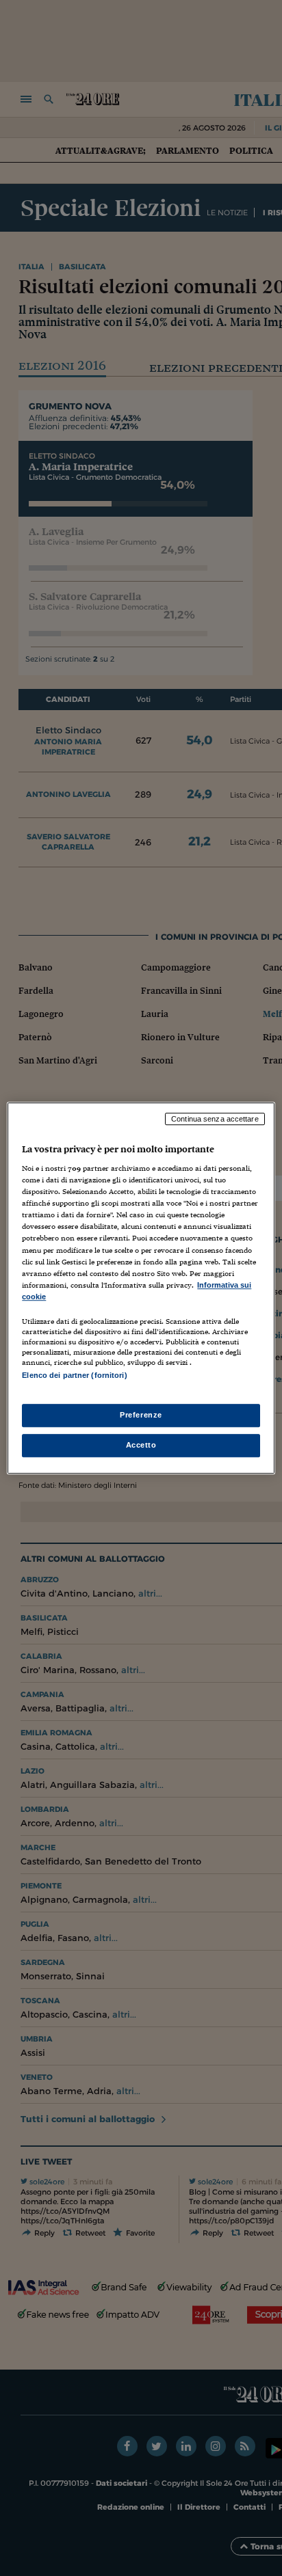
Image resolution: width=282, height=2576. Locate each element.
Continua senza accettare (215, 1119)
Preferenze (141, 1415)
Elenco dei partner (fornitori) (74, 1375)
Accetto (141, 1445)
